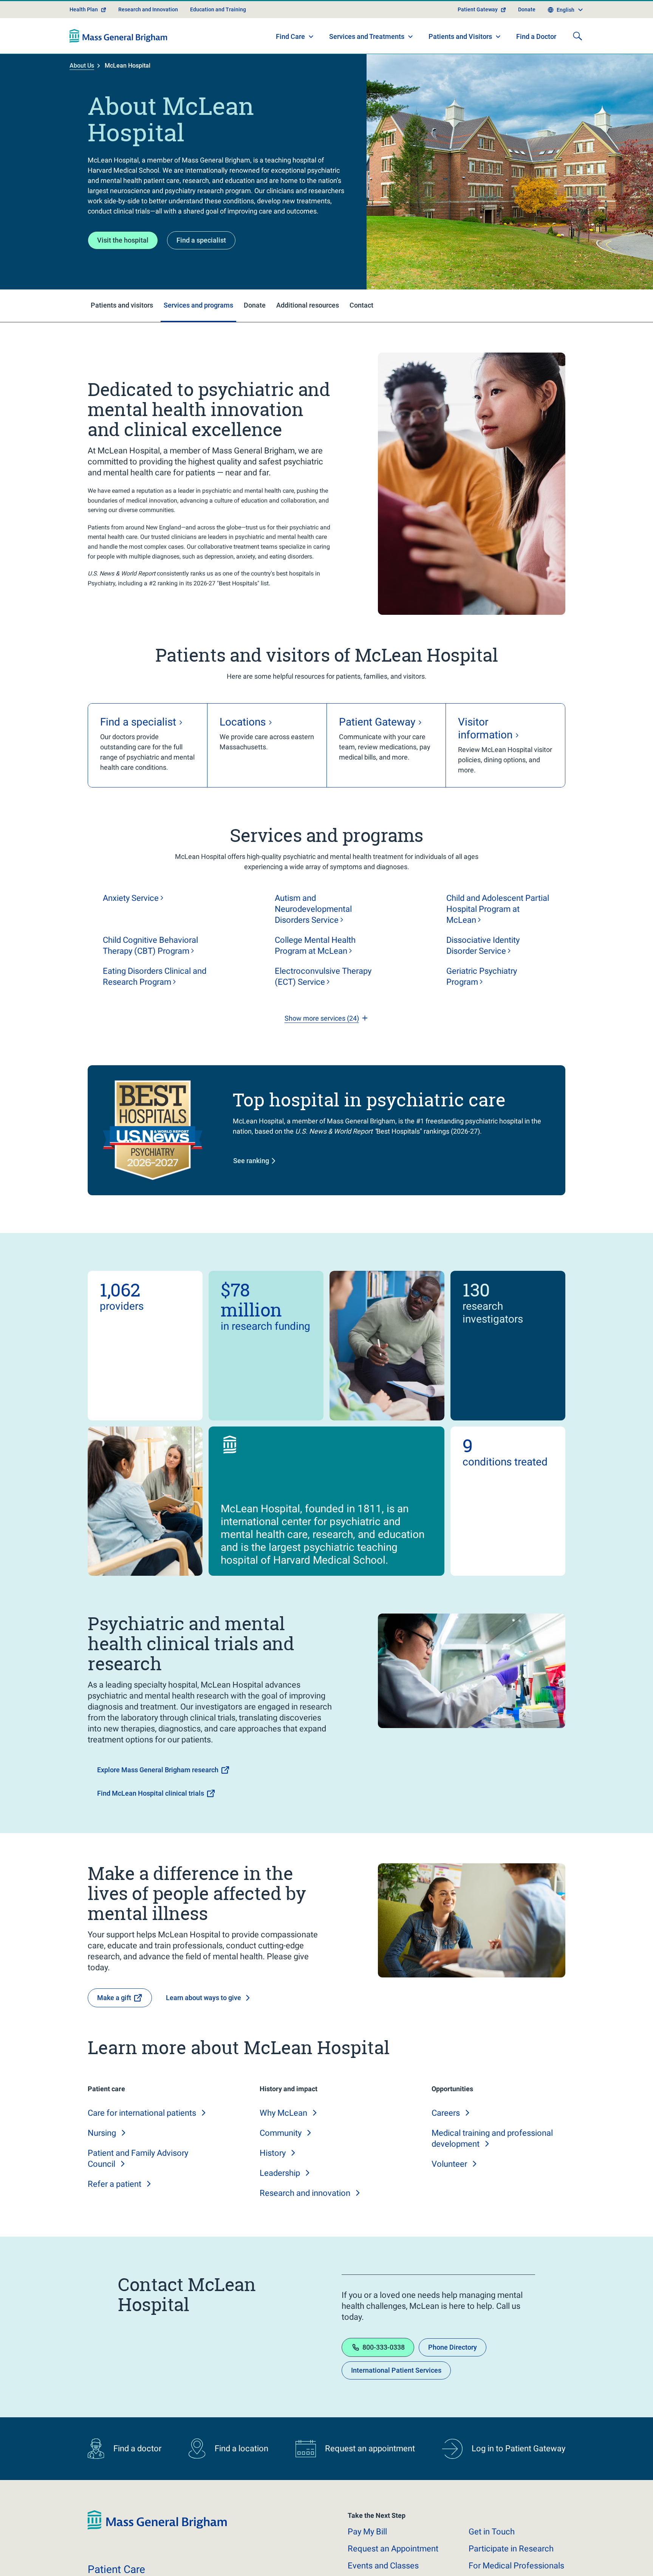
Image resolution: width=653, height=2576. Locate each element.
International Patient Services (396, 2397)
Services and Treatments (367, 63)
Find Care (290, 63)
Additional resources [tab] (308, 332)
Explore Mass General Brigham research (158, 1797)
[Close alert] (561, 9)
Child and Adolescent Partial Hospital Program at (498, 936)
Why (283, 2140)
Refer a (115, 2211)
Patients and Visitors (460, 63)
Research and (305, 2220)
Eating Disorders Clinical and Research (155, 1003)
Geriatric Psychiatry (482, 1003)
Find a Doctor (536, 64)
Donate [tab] (255, 332)
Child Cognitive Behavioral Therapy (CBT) (150, 972)
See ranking (251, 1187)
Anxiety (131, 925)
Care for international (142, 2140)
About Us (82, 92)
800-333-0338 (384, 2374)
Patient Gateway (478, 36)
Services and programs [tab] (198, 332)
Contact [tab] (361, 332)
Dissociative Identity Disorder (483, 972)
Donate (527, 36)
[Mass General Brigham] (118, 63)
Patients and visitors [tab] (122, 332)
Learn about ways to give (203, 2024)
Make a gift (114, 2024)
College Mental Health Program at (315, 972)
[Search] (577, 63)
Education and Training (218, 36)
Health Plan (84, 36)
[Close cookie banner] (554, 2557)
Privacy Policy (212, 2561)
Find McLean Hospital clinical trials (151, 1820)
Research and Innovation (148, 36)
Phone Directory (453, 2374)
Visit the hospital (123, 267)
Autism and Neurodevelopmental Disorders (313, 936)
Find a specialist (201, 267)
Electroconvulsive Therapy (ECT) (323, 1003)
